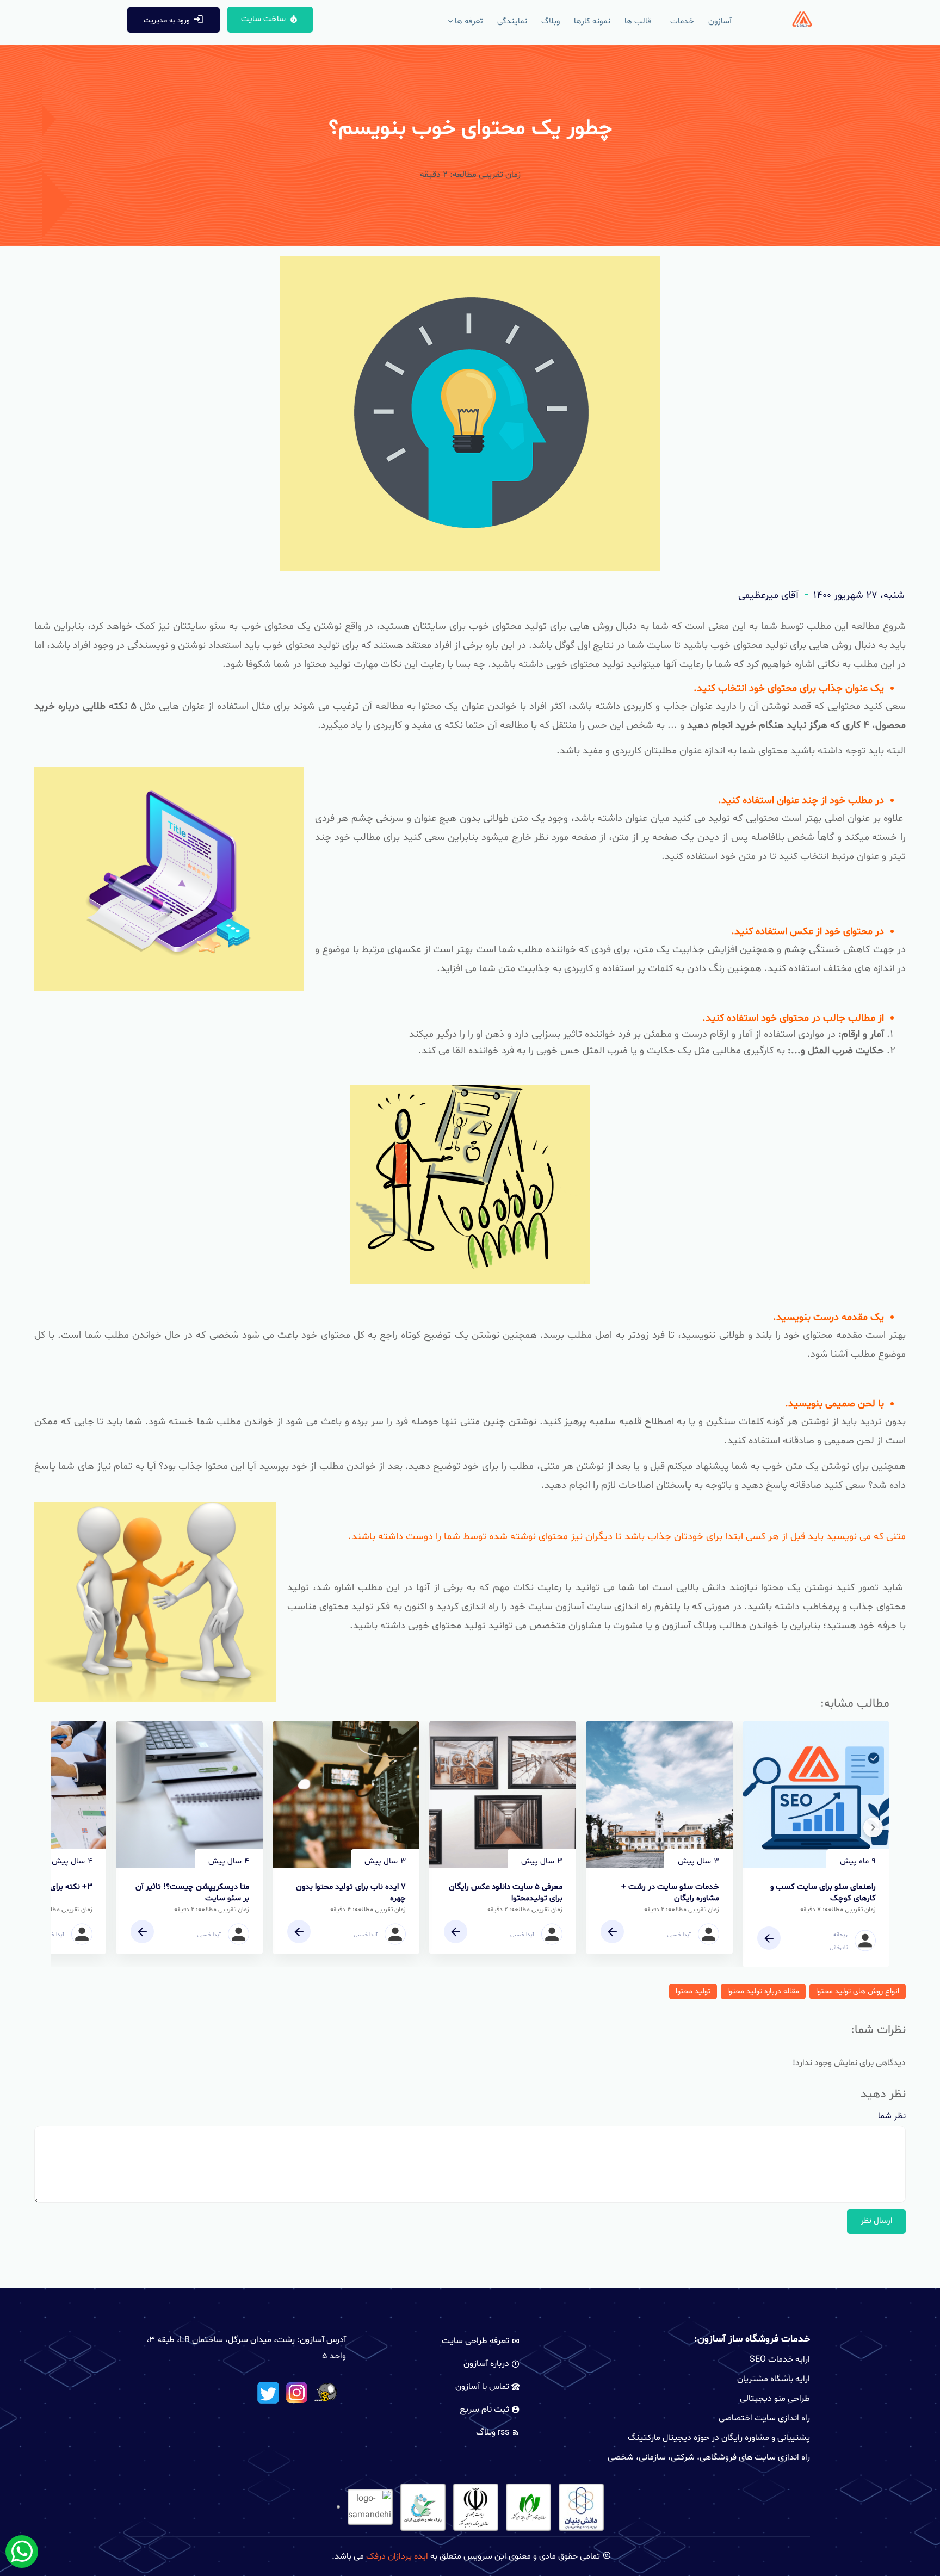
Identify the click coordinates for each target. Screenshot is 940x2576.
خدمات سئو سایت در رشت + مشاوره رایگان (670, 1893)
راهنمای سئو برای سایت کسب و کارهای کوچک (823, 1893)
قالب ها (638, 21)
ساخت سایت (263, 19)
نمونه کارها (592, 21)
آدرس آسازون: (321, 2340)
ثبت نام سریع (486, 2410)
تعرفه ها (469, 21)
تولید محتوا (693, 1991)
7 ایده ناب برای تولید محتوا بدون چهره (351, 1893)
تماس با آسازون (483, 2387)
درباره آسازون (487, 2364)
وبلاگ (551, 21)
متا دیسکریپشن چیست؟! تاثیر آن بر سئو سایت (192, 1893)
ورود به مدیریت (167, 21)
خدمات (682, 21)
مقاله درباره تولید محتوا (763, 1991)
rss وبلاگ (494, 2432)
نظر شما (892, 2116)
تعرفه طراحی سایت (477, 2341)
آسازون (720, 21)
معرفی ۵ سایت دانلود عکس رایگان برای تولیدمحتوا (506, 1893)
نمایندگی (512, 21)
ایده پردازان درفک (397, 2556)
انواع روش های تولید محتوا (858, 1991)
